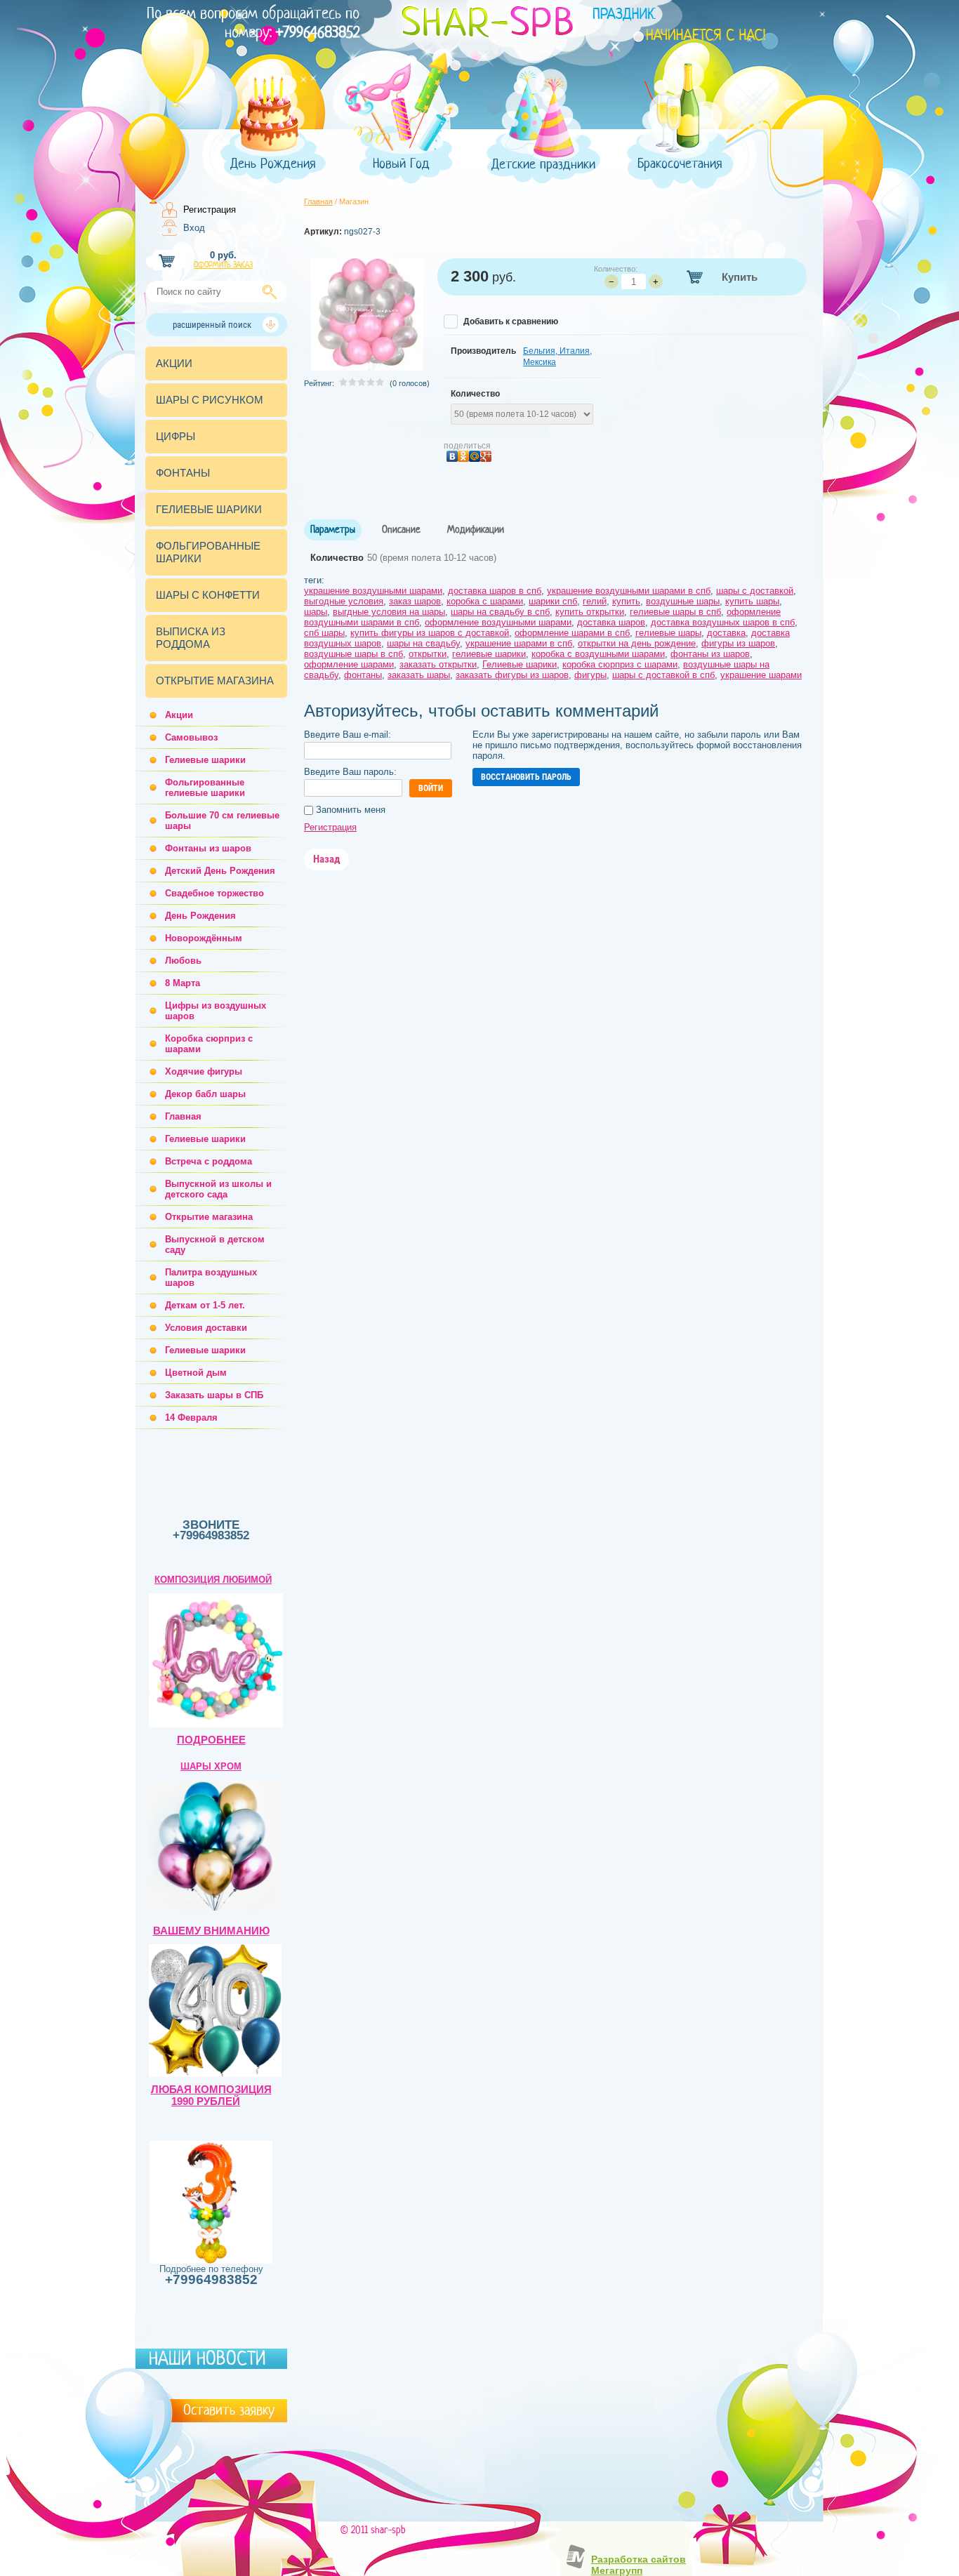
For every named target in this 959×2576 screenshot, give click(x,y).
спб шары (324, 633)
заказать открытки (438, 664)
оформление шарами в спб (572, 633)
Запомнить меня (349, 810)
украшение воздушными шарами (373, 591)
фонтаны (363, 675)
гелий (595, 601)
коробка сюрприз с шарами (620, 664)
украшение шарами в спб (519, 643)
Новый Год (401, 164)
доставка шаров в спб (495, 591)
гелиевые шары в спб (675, 612)
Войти (431, 788)
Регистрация (210, 210)
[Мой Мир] (475, 457)
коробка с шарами (485, 601)
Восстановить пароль (526, 777)
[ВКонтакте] (452, 457)
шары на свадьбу (423, 643)
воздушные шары (683, 601)
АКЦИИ (174, 363)
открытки (428, 654)
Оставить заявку (229, 2410)
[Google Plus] (486, 457)
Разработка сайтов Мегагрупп (639, 2565)
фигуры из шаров (738, 643)
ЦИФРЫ (176, 436)
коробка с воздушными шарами (598, 654)
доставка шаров (611, 622)
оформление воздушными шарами (498, 622)
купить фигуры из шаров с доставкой (430, 633)
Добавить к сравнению (510, 321)
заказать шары (419, 675)
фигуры (590, 675)
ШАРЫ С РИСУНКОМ (210, 400)
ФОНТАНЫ (183, 473)
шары (316, 612)
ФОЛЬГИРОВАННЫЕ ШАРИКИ (208, 552)
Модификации (476, 530)
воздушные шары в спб (353, 654)
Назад (326, 859)
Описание (401, 530)
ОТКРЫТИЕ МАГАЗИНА (215, 680)
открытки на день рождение (637, 643)
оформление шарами (349, 664)
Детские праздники (543, 165)
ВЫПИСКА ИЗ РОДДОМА (191, 638)
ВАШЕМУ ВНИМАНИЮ (211, 1931)
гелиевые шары (668, 633)
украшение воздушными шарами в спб (629, 591)
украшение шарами (761, 675)
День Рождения (273, 164)
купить (626, 601)
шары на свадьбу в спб (500, 612)
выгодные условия (344, 601)
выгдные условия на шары (389, 612)
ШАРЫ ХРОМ (211, 1766)
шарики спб (553, 601)
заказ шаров (415, 601)
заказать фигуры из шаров (512, 675)
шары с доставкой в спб (663, 675)
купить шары (752, 601)
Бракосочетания (680, 164)
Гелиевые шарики (520, 664)
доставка (726, 633)
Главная (318, 201)
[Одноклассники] (463, 457)
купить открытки (590, 612)
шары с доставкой (755, 591)
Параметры (333, 530)
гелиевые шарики (489, 654)
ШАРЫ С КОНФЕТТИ (208, 595)
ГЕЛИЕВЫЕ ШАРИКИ (209, 509)
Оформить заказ (223, 265)
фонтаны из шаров (710, 654)
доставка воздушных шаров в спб (723, 622)
